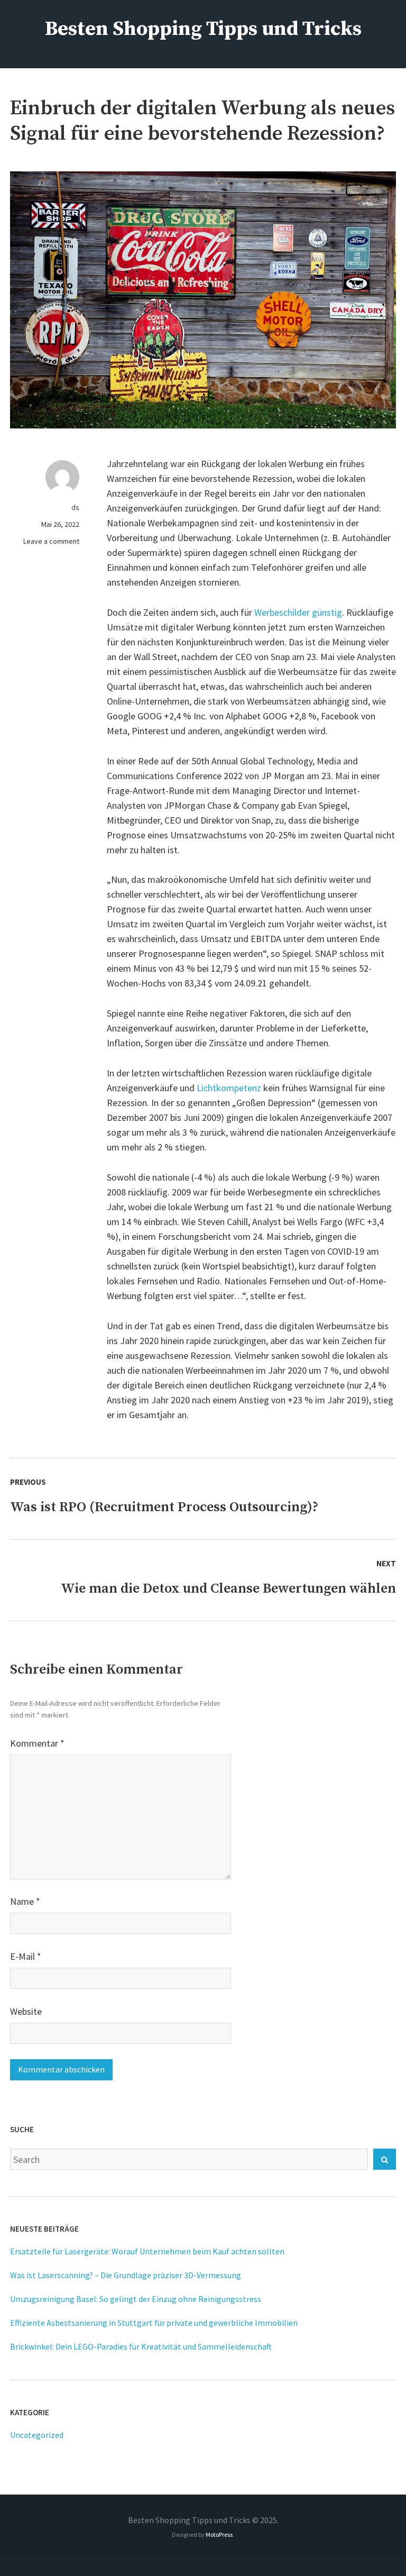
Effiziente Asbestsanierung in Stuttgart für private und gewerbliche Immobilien (154, 2323)
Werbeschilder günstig (298, 612)
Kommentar (37, 1743)
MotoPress (219, 2534)
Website (26, 2011)
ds (75, 507)
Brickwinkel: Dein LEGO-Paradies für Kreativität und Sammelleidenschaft (141, 2346)
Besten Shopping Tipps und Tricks (203, 29)
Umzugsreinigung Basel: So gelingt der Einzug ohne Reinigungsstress (136, 2299)
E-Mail (26, 1956)
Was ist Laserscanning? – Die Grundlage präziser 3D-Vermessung (126, 2275)
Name (25, 1901)
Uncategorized (37, 2435)
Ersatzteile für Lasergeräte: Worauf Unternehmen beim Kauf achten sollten (147, 2251)
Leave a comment (51, 541)
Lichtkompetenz (230, 1088)
